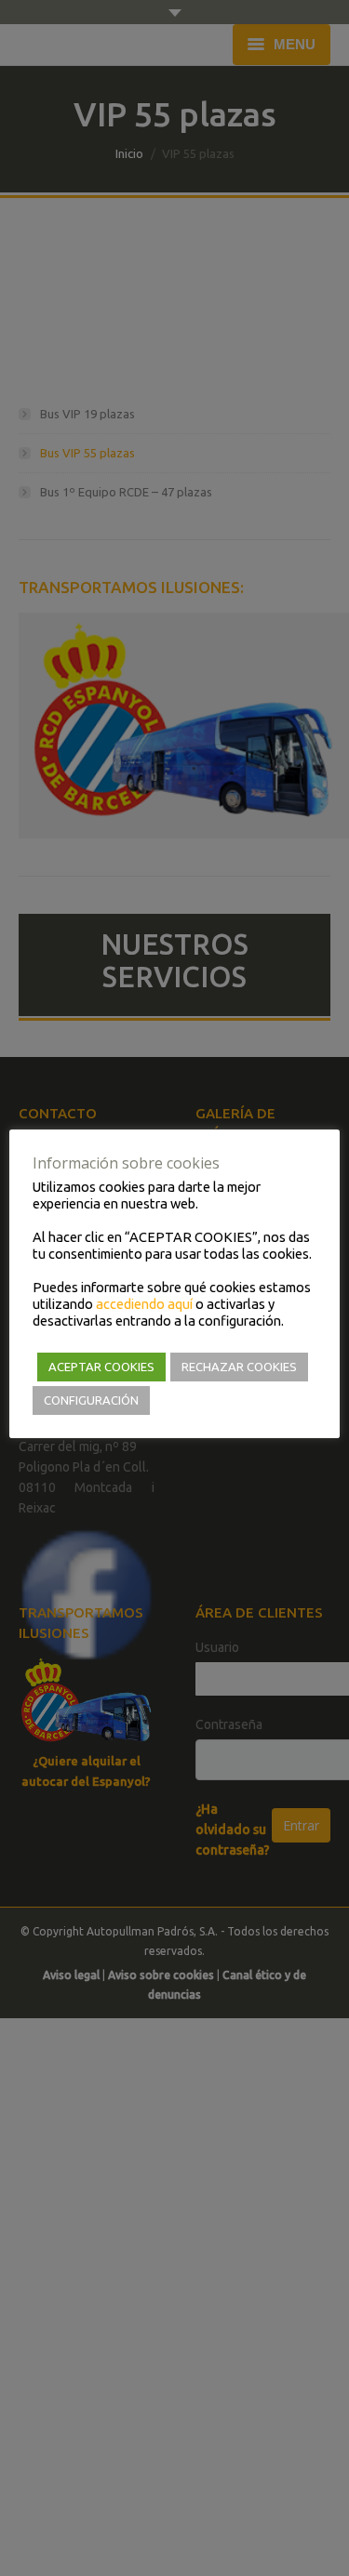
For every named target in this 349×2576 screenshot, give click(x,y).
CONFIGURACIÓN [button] (91, 1400)
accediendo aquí (144, 1304)
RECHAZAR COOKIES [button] (239, 1367)
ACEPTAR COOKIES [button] (101, 1367)
